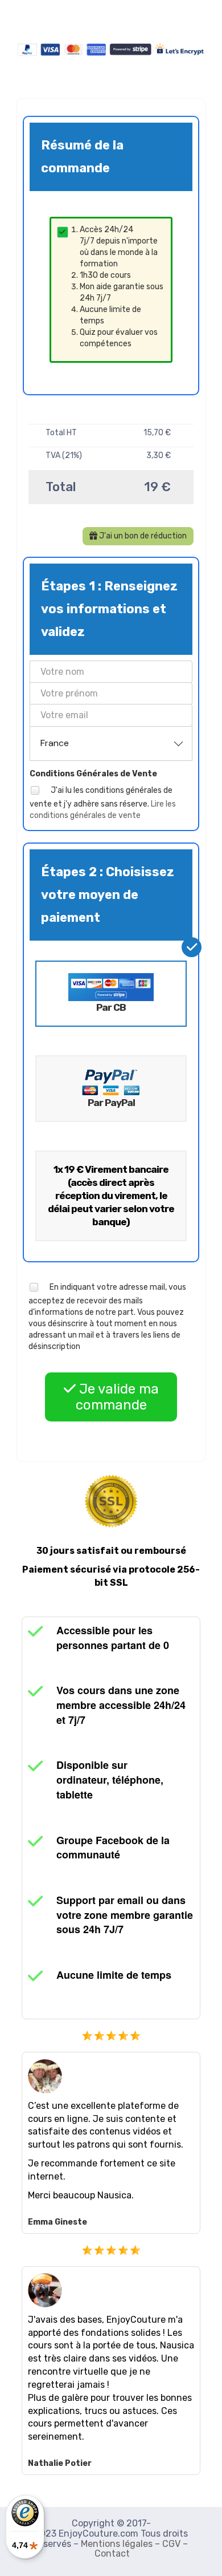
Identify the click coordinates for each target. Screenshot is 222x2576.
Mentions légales (117, 2544)
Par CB (111, 1007)
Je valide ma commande (117, 1397)
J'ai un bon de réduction (142, 536)
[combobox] (111, 743)
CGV (171, 2544)
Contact (112, 2553)
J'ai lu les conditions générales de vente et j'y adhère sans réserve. (103, 802)
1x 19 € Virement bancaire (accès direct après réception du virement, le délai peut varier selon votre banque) (111, 1196)
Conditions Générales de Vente (93, 774)
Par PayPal (111, 1103)
